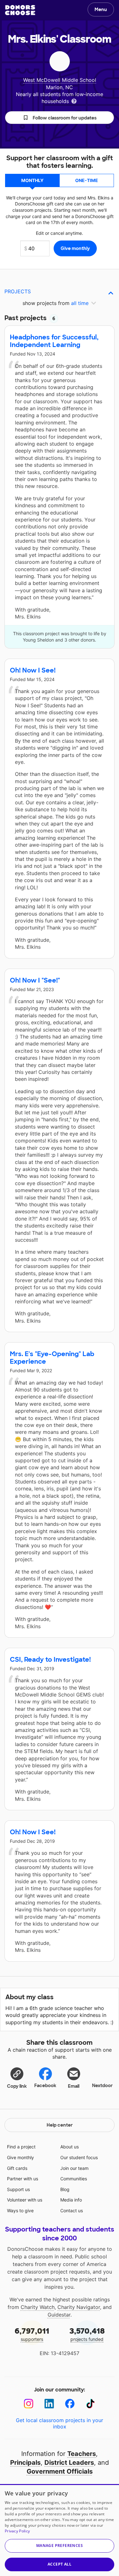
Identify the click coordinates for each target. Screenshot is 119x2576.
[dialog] (60, 2530)
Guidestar (59, 2315)
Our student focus (79, 2157)
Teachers (82, 2454)
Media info (71, 2200)
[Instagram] (29, 2404)
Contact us (72, 2211)
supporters (32, 2334)
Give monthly (20, 2157)
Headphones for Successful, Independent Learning (54, 341)
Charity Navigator (79, 2307)
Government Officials (60, 2471)
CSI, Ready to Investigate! (50, 1659)
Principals (25, 2463)
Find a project (21, 2147)
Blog (65, 2189)
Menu (101, 9)
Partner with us (23, 2179)
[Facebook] (70, 2404)
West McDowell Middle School (60, 80)
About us (69, 2147)
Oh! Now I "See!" (35, 980)
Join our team (74, 2168)
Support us (18, 2189)
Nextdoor (102, 2086)
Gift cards (17, 2168)
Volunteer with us (25, 2200)
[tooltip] (74, 101)
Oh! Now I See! (33, 670)
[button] (60, 118)
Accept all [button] (60, 2564)
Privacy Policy (17, 2531)
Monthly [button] (32, 180)
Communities (74, 2179)
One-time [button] (87, 180)
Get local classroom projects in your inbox (60, 2423)
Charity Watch (38, 2307)
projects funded (87, 2334)
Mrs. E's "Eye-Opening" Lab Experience (52, 1358)
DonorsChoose (20, 10)
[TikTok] (91, 2404)
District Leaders (69, 2463)
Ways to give (20, 2211)
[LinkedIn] (49, 2404)
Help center (60, 2125)
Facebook (45, 2086)
